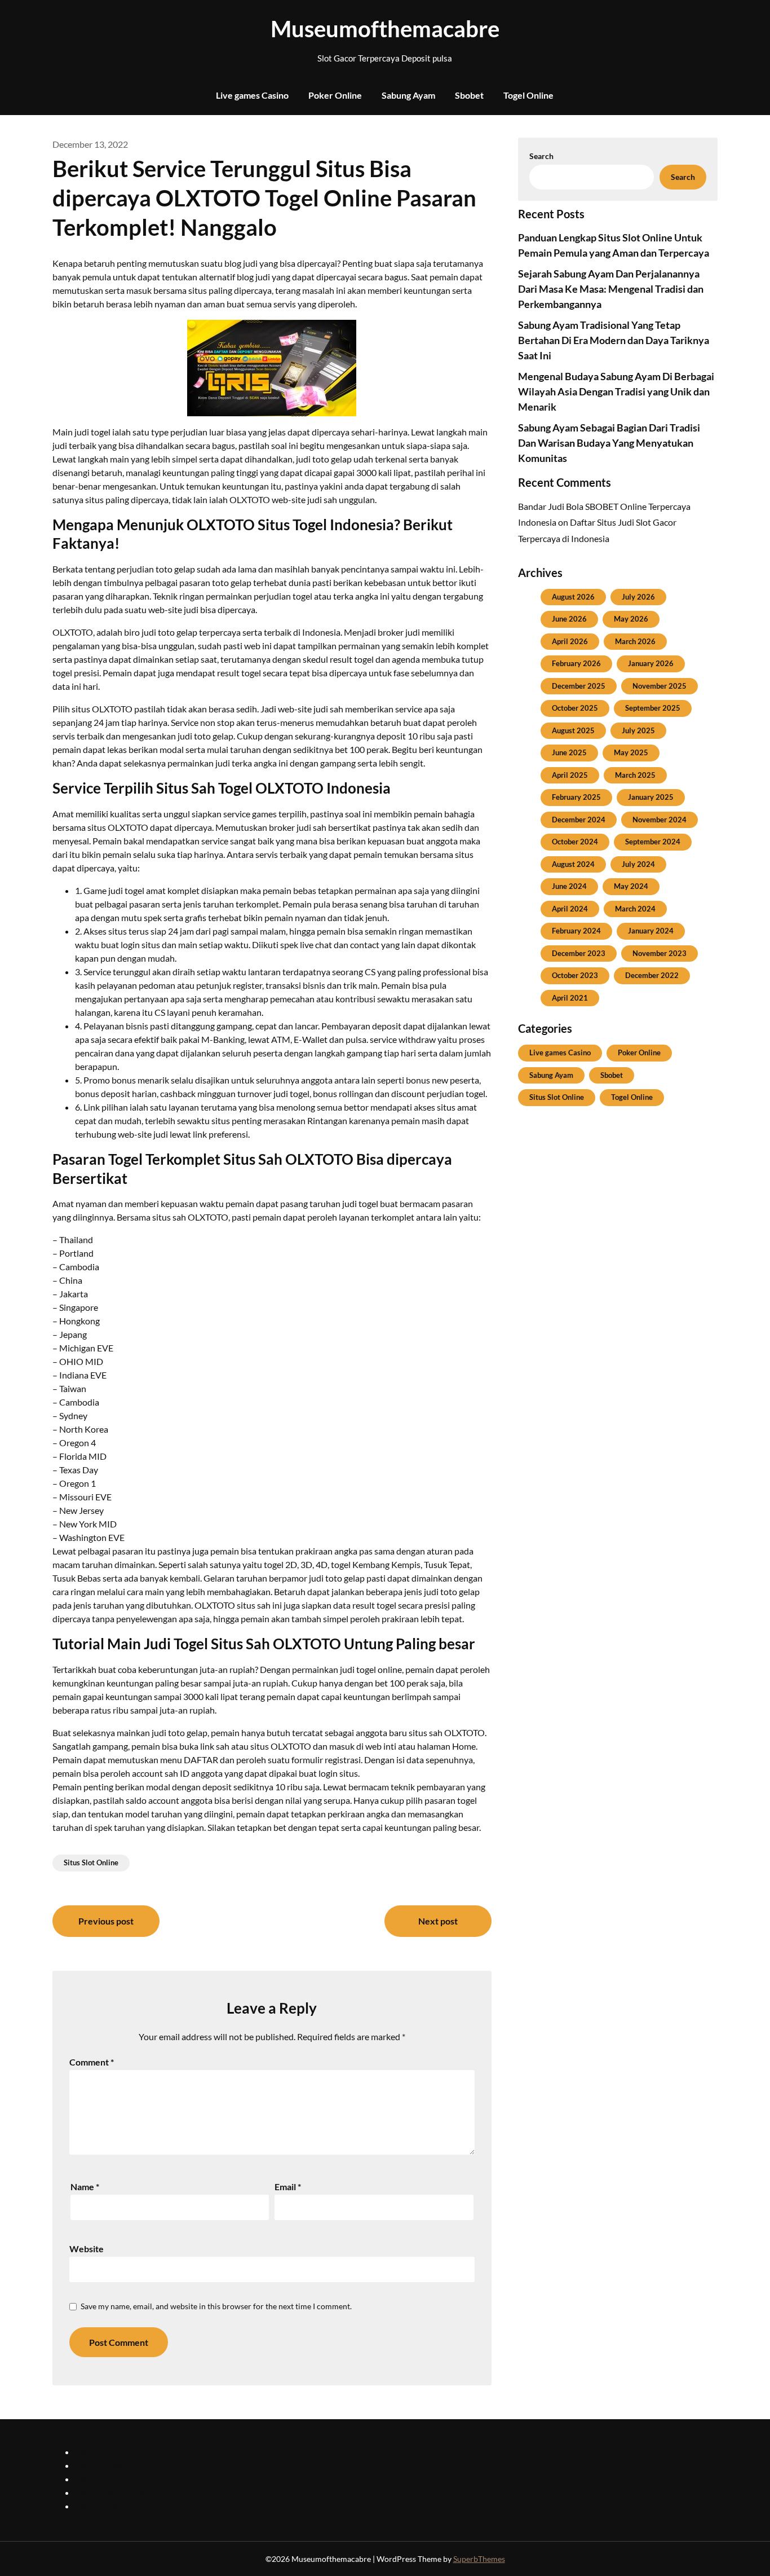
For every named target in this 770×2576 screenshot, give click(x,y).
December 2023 (579, 953)
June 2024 (569, 886)
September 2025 (653, 708)
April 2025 (570, 775)
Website (87, 2249)
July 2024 (638, 864)
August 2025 (573, 730)
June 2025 (569, 752)
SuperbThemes (479, 2559)
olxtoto (89, 2452)
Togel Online (528, 95)
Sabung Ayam (408, 95)
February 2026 (576, 663)
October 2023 (575, 975)
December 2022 (652, 975)
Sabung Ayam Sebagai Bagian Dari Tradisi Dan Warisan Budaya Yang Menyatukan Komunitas (609, 443)
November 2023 (660, 953)
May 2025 (631, 752)
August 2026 (573, 597)
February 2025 (576, 797)
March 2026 (635, 641)
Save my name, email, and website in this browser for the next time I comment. (216, 2306)
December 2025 (579, 686)
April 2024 (570, 909)
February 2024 (576, 931)
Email (288, 2187)
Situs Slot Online (91, 1862)
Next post (438, 1921)
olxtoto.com (98, 2506)
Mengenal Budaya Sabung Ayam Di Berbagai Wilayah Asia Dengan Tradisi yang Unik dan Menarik (616, 391)
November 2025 (660, 686)
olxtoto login (100, 2465)
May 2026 (631, 619)
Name (85, 2187)
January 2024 (651, 931)
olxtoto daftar (102, 2479)
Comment (92, 2062)
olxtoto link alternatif (116, 2492)
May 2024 (631, 886)
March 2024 (635, 909)
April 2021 (570, 998)
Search (541, 156)
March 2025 (635, 775)
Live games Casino (252, 95)
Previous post (106, 1921)
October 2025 (575, 708)
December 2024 (579, 820)
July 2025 (638, 730)
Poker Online (335, 95)
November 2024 (660, 820)
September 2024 (653, 842)
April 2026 (570, 641)
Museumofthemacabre (385, 29)
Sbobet (469, 95)
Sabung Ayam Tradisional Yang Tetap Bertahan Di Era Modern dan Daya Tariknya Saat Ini (614, 340)
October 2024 (575, 842)
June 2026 (569, 619)
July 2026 (638, 597)
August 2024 (573, 864)
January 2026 (651, 663)
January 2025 (651, 797)
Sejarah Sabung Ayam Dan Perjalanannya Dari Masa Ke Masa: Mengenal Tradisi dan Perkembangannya (611, 289)
